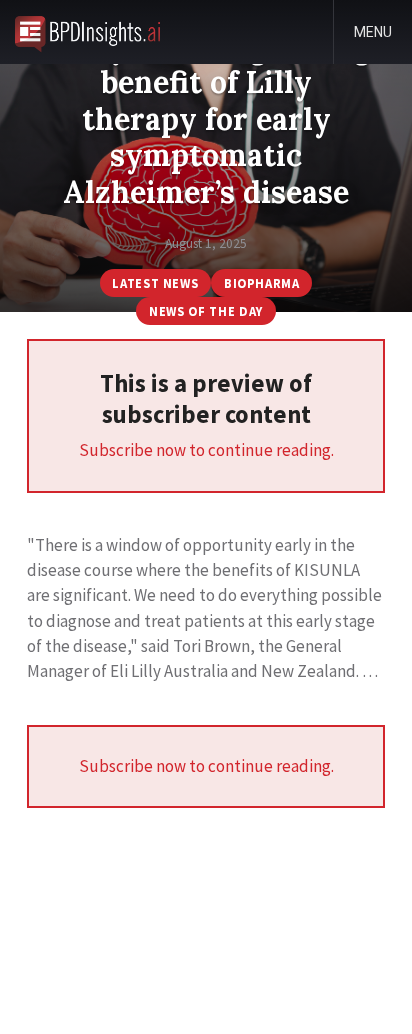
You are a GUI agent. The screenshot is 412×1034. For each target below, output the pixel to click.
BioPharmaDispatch (87, 32)
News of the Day (206, 311)
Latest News (155, 283)
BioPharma (262, 283)
